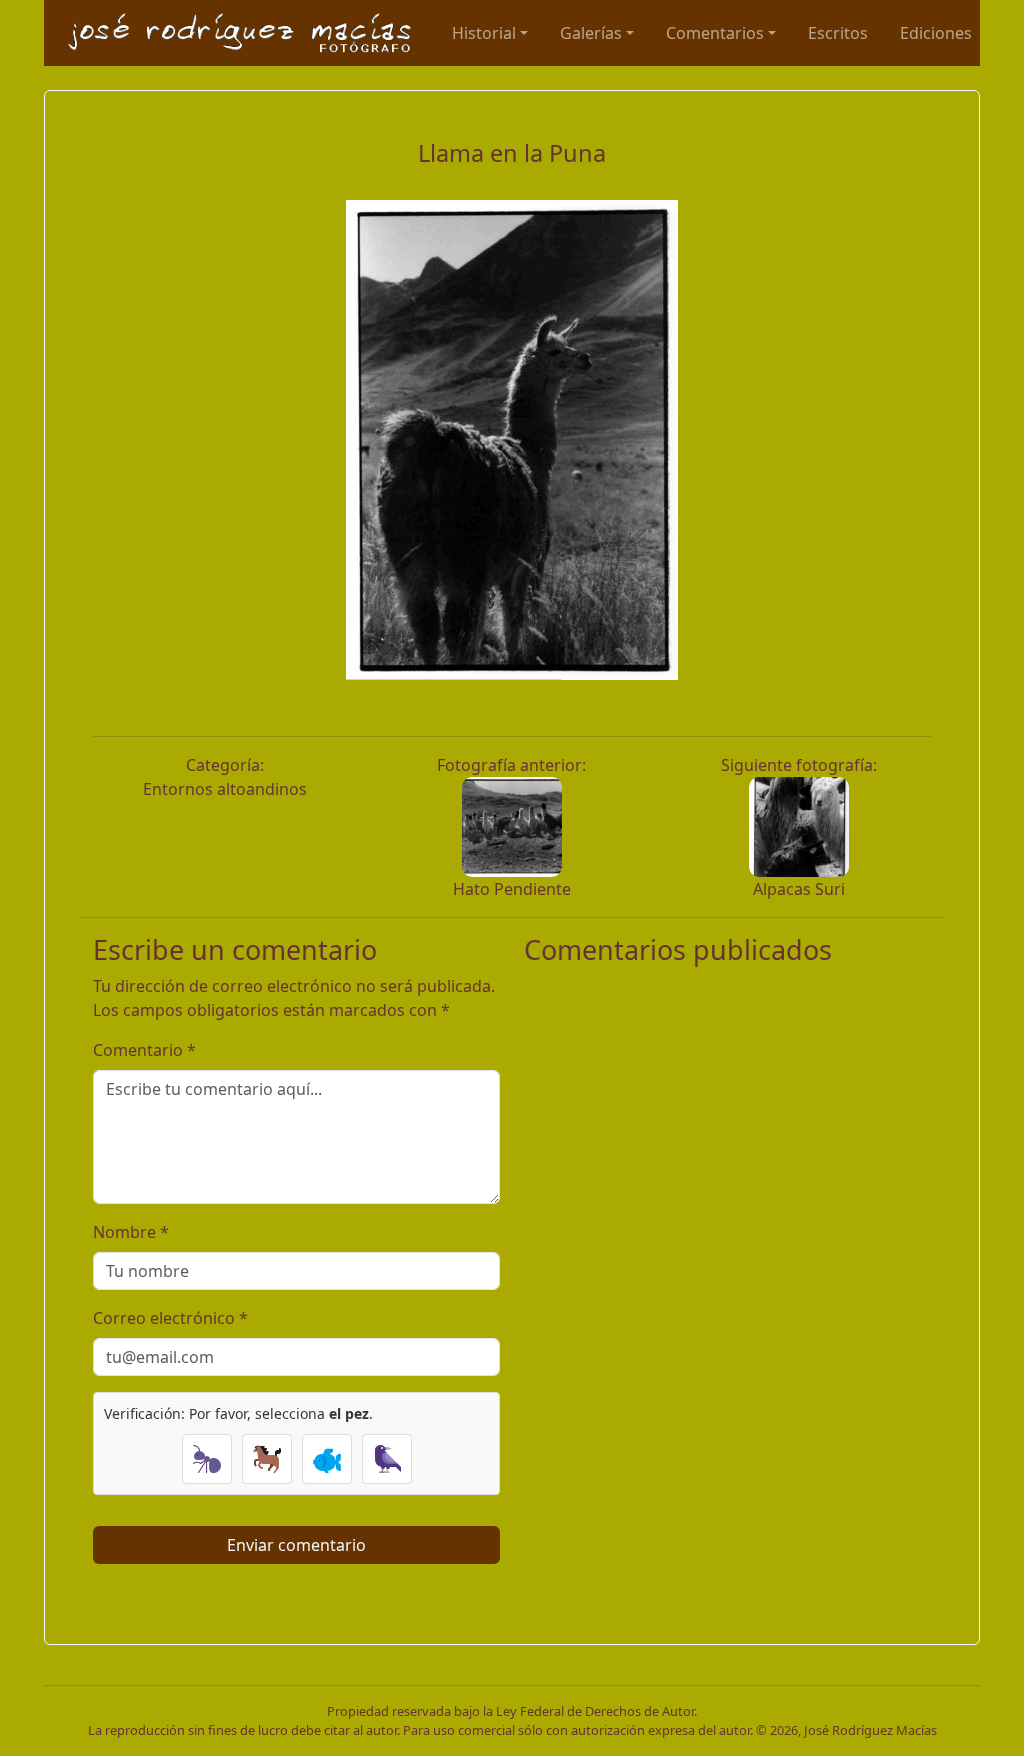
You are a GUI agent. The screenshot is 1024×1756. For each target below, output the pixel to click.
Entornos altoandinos (225, 789)
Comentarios (715, 33)
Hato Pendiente (512, 889)
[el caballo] (267, 1459)
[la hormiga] (207, 1459)
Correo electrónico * (170, 1318)
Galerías (591, 33)
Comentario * (144, 1050)
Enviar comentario (296, 1545)
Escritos (838, 33)
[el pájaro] (387, 1459)
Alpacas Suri (799, 889)
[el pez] (327, 1459)
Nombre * (131, 1232)
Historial (484, 33)
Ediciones (936, 33)
